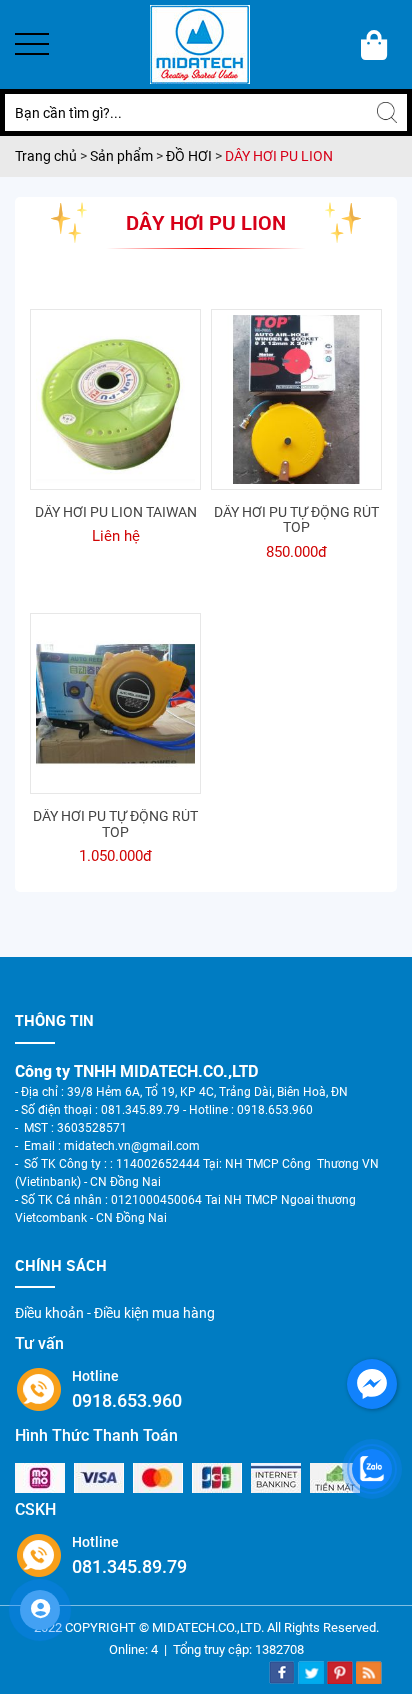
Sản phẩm (123, 156)
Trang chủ (47, 156)
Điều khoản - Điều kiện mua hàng (115, 1313)
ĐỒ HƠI (189, 156)
